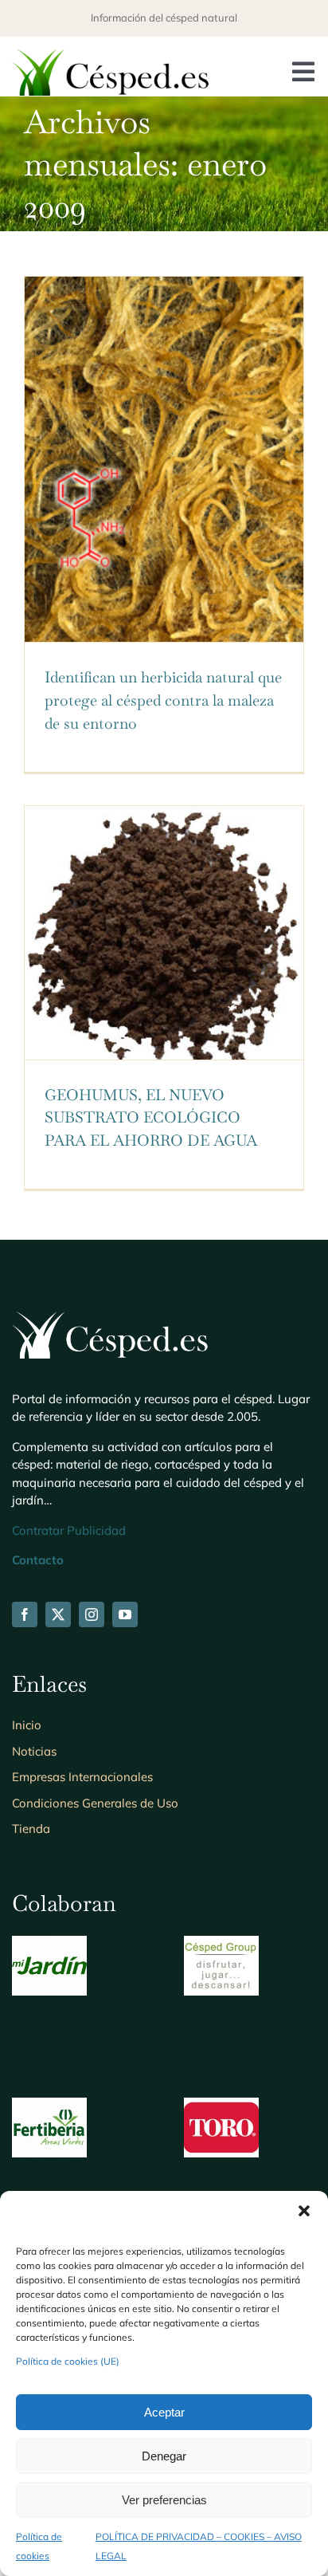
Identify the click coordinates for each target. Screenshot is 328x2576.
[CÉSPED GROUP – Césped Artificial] (221, 1945)
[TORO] (221, 2107)
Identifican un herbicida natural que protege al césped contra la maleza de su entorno (163, 700)
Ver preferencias (164, 2500)
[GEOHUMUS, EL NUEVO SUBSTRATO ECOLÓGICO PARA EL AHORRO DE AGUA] (164, 933)
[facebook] (25, 1614)
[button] (304, 2211)
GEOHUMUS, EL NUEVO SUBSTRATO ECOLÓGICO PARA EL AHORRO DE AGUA (151, 1118)
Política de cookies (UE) (68, 2361)
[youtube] (125, 1614)
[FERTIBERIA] (49, 2107)
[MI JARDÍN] (49, 1945)
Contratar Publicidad (69, 1530)
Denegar (164, 2456)
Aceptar (164, 2412)
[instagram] (92, 1614)
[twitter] (58, 1614)
